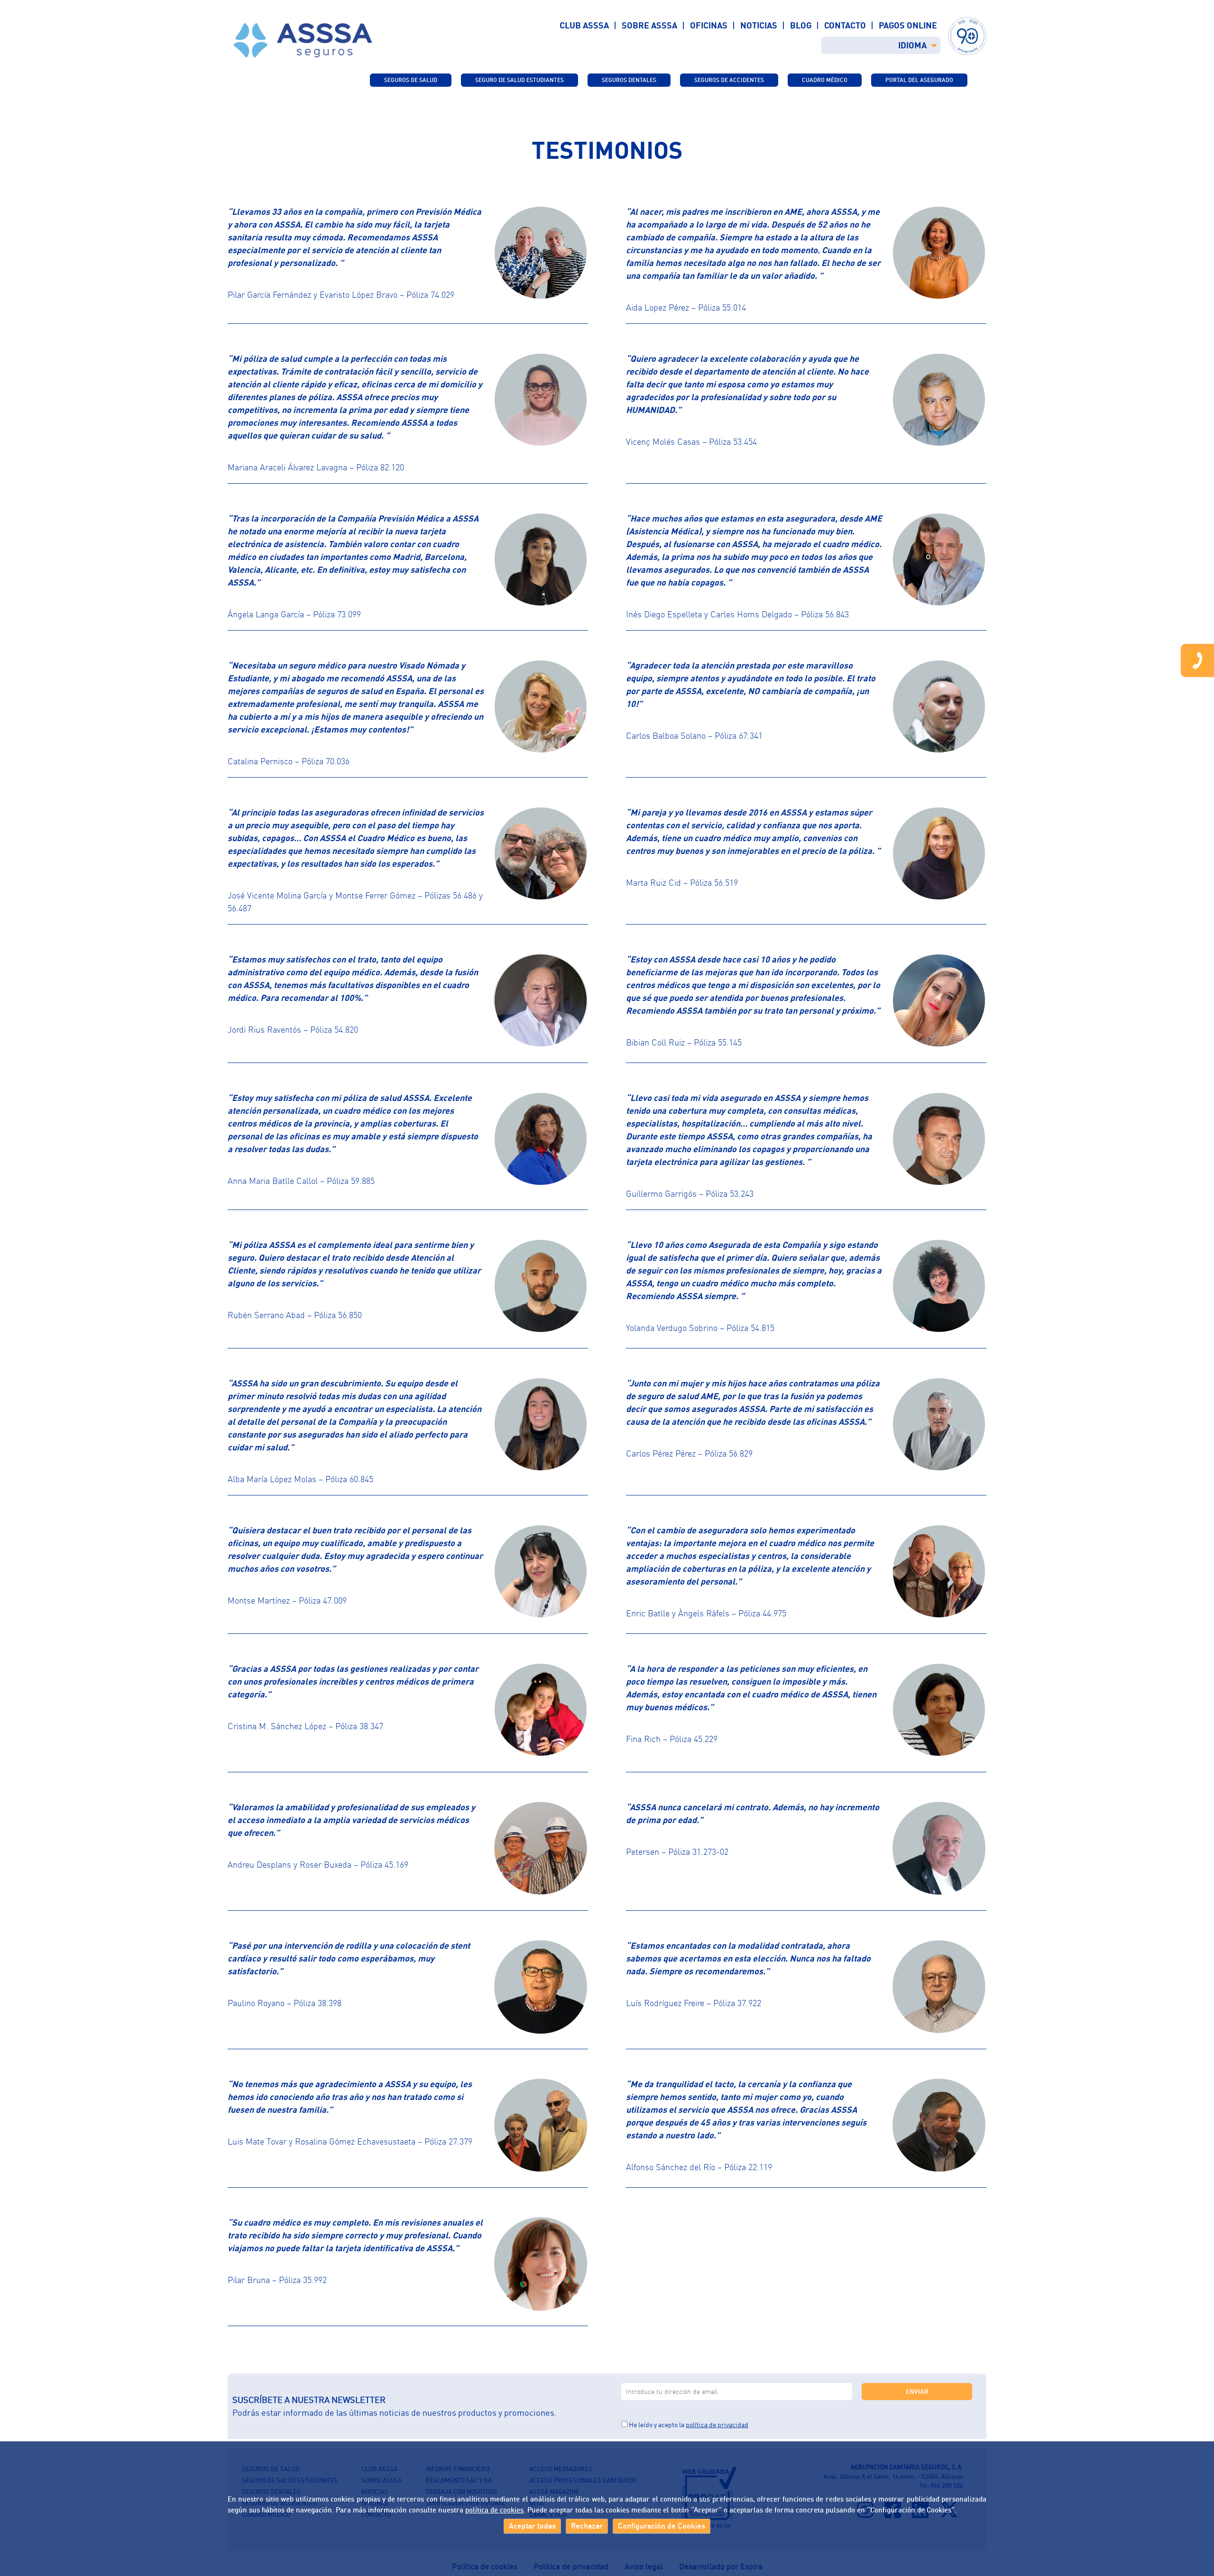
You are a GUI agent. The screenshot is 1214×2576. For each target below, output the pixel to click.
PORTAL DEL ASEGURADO (919, 80)
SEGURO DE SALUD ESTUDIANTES (520, 80)
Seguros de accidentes (729, 80)
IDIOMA (912, 45)
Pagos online (908, 25)
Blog (801, 25)
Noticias (759, 25)
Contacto (845, 25)
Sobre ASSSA (649, 25)
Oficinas (709, 25)
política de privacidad (717, 2425)
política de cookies (494, 2509)
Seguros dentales (629, 80)
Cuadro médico (825, 80)
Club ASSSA (584, 25)
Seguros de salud (411, 80)
